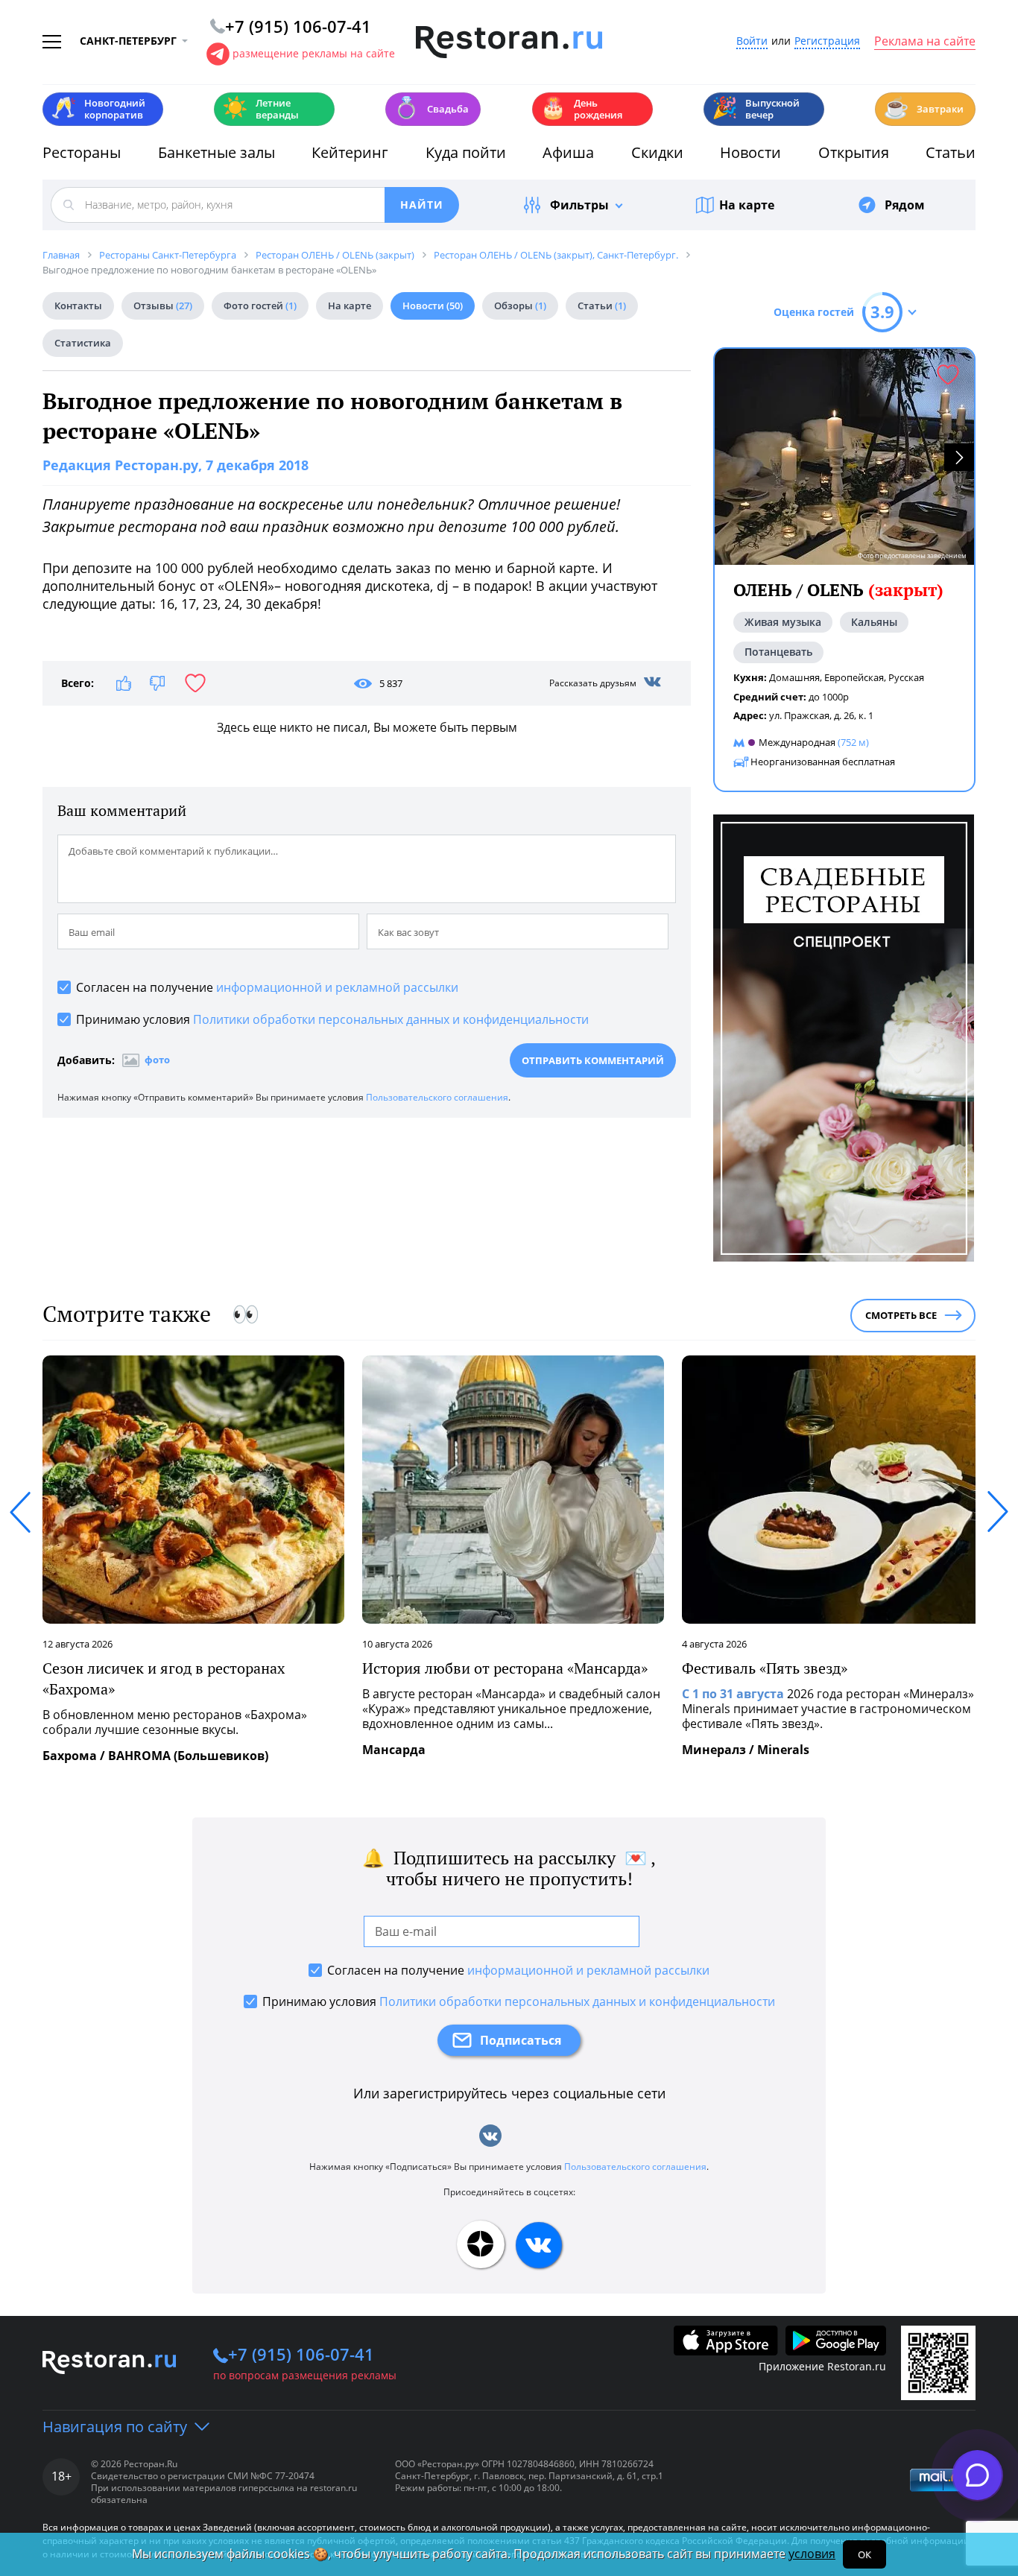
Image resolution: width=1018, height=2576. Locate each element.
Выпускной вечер (756, 109)
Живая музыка (783, 622)
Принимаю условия (332, 1019)
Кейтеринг (350, 152)
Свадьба (431, 108)
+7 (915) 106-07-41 (301, 2354)
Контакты (78, 306)
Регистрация (827, 41)
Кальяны (874, 622)
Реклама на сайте (925, 42)
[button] (959, 457)
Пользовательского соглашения (437, 1097)
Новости (750, 152)
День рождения (581, 109)
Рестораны (82, 152)
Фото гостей (260, 306)
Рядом (905, 205)
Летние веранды (260, 109)
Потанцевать (778, 652)
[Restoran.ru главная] (509, 42)
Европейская (854, 677)
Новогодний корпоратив (98, 109)
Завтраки (923, 108)
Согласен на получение (267, 987)
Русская (906, 677)
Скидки (657, 152)
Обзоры (520, 306)
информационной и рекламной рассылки (337, 987)
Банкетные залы (216, 152)
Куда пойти (466, 152)
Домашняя (794, 677)
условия (812, 2554)
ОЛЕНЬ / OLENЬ (838, 590)
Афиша (568, 152)
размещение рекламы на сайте (314, 53)
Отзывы (163, 306)
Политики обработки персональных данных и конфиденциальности (391, 1019)
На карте (747, 205)
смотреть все (901, 1315)
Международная (797, 742)
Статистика (83, 343)
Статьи (951, 152)
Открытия (854, 152)
